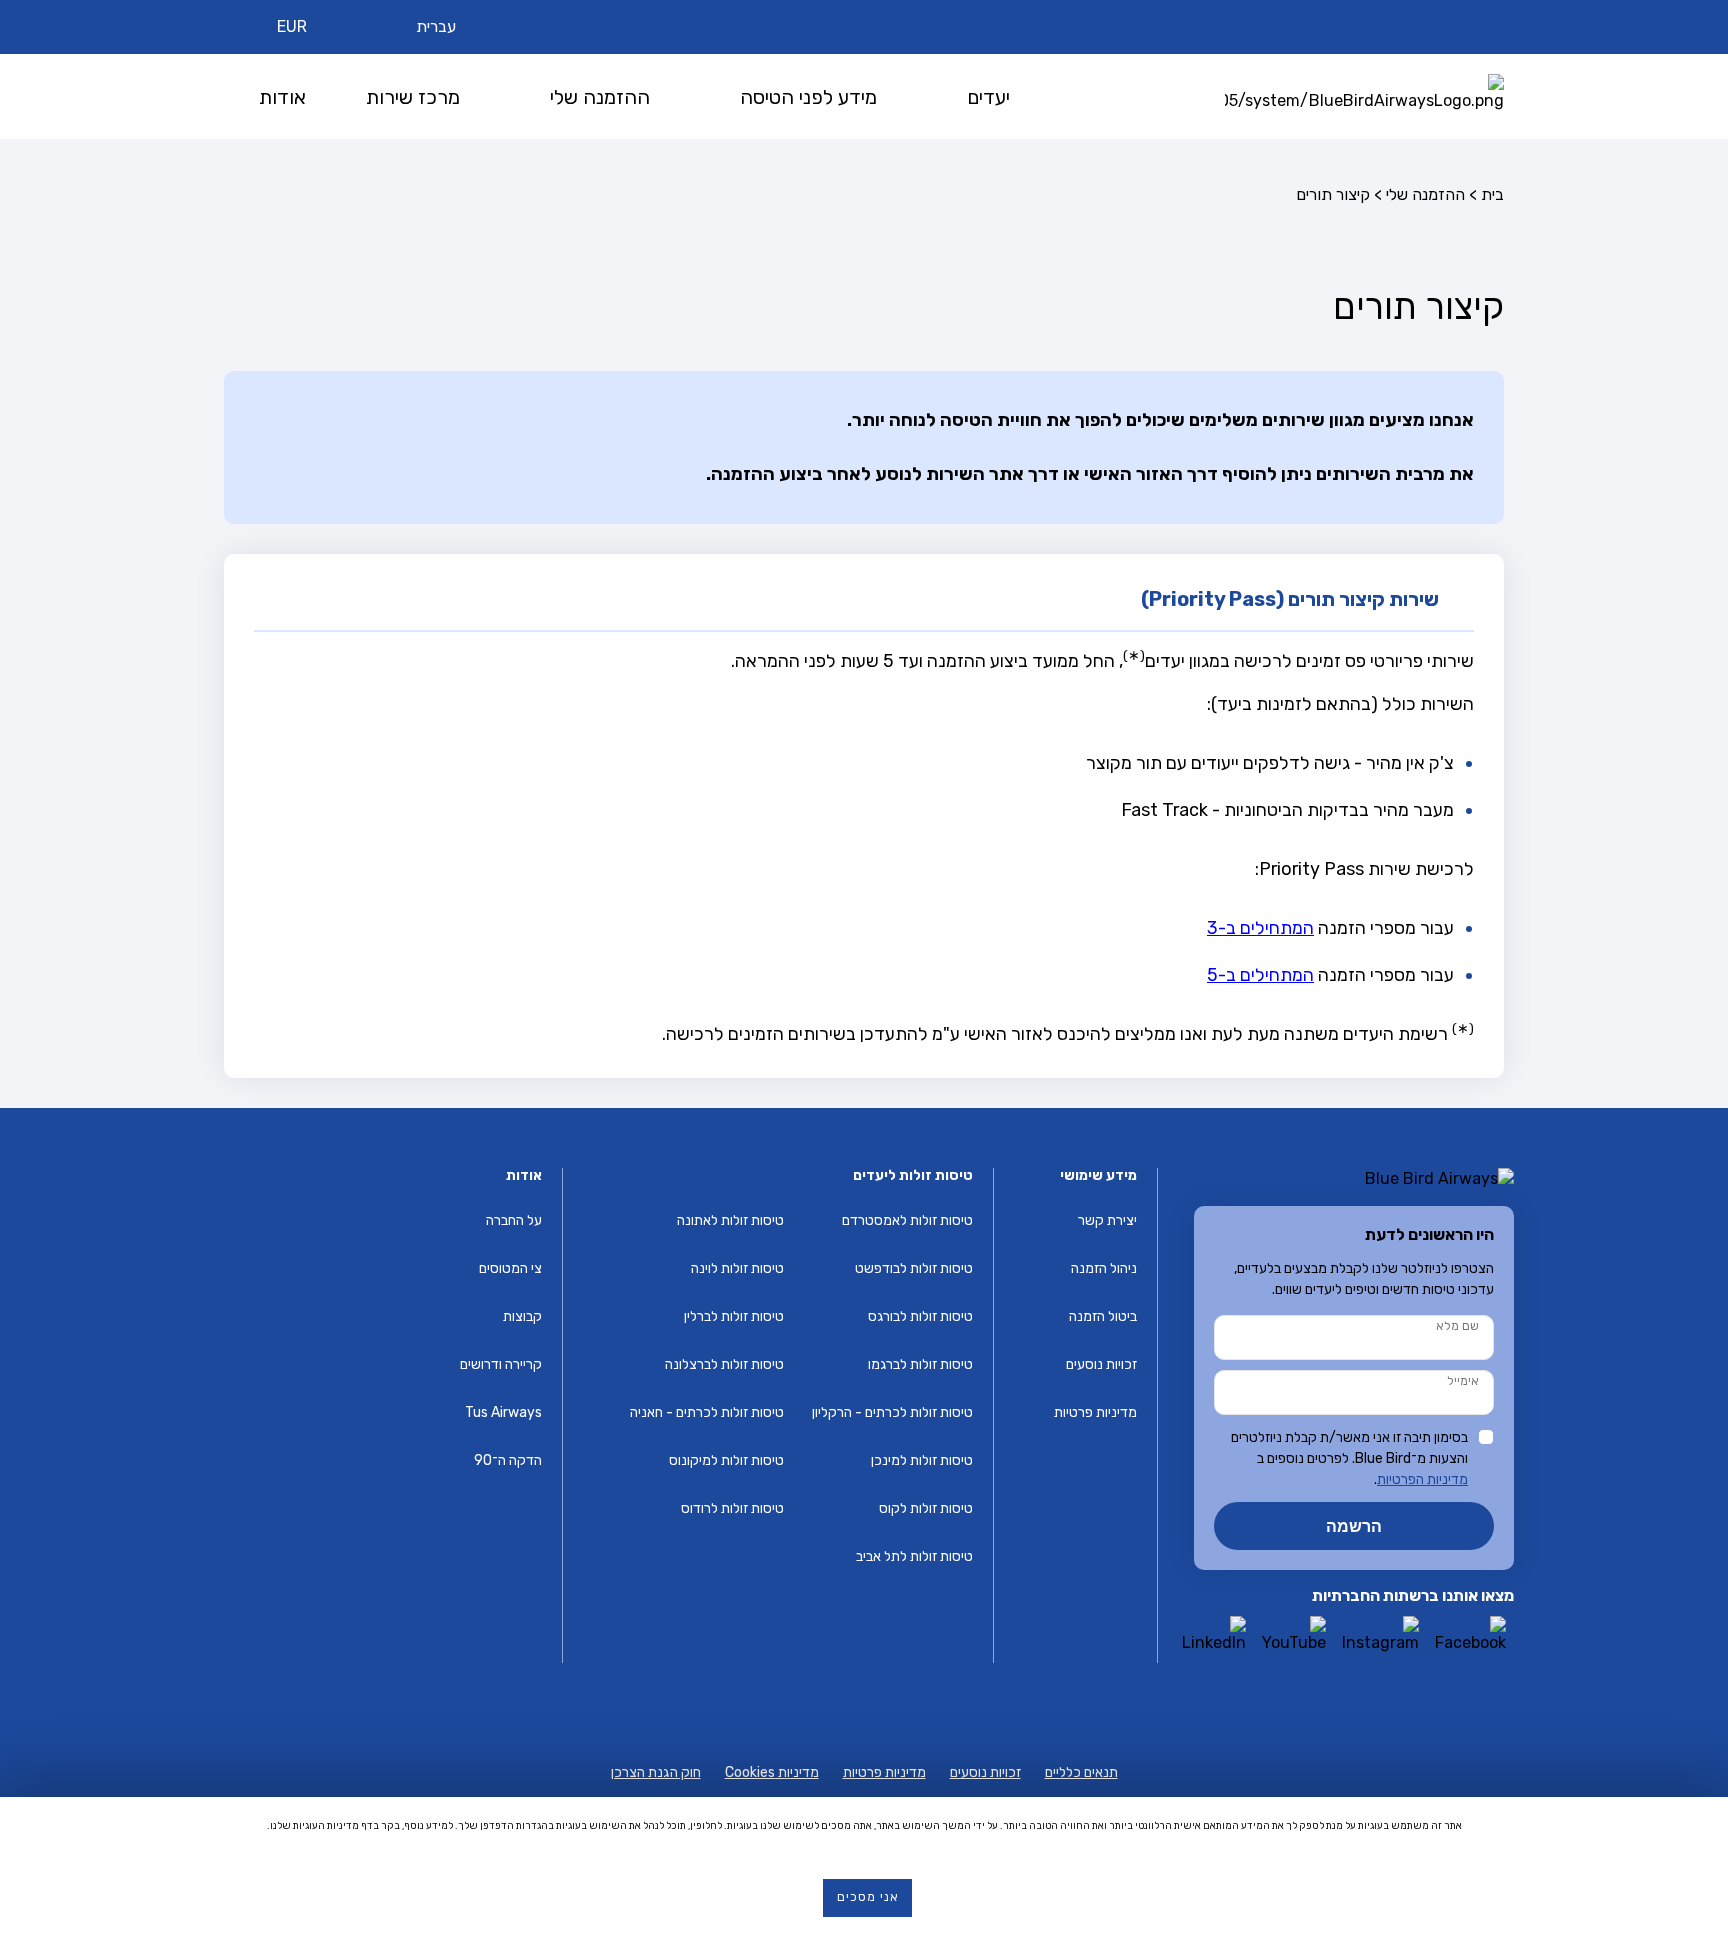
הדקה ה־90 (508, 1460)
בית (1492, 194)
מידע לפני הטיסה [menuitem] (808, 97)
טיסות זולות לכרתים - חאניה (707, 1412)
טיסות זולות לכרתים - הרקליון (892, 1412)
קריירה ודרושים (501, 1364)
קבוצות (522, 1316)
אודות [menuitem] (282, 97)
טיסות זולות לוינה (737, 1268)
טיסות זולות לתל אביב (914, 1556)
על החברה (514, 1220)
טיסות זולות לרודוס (732, 1508)
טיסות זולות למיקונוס (726, 1460)
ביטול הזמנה (1103, 1316)
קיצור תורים (1333, 194)
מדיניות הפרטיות (1422, 1479)
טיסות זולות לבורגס (920, 1316)
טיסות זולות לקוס (926, 1508)
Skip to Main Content (869, 9)
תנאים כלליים (1081, 1772)
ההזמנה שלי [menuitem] (600, 97)
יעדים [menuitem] (988, 97)
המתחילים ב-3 (1260, 928)
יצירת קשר (1107, 1220)
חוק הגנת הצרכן (656, 1772)
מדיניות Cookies (772, 1772)
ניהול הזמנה (1104, 1268)
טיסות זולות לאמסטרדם (907, 1220)
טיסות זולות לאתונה (730, 1220)
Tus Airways (503, 1412)
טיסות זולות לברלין (734, 1316)
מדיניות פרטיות (1095, 1412)
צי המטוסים (510, 1268)
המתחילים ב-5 (1260, 975)
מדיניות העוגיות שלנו (314, 1826)
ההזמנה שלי (1425, 194)
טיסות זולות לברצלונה (724, 1364)
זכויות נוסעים (1101, 1364)
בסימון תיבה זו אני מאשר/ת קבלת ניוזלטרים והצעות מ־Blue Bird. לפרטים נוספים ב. (1349, 1458)
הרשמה (1354, 1525)
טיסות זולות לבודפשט (914, 1268)
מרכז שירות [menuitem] (413, 97)
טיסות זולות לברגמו (920, 1364)
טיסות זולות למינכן (922, 1460)
